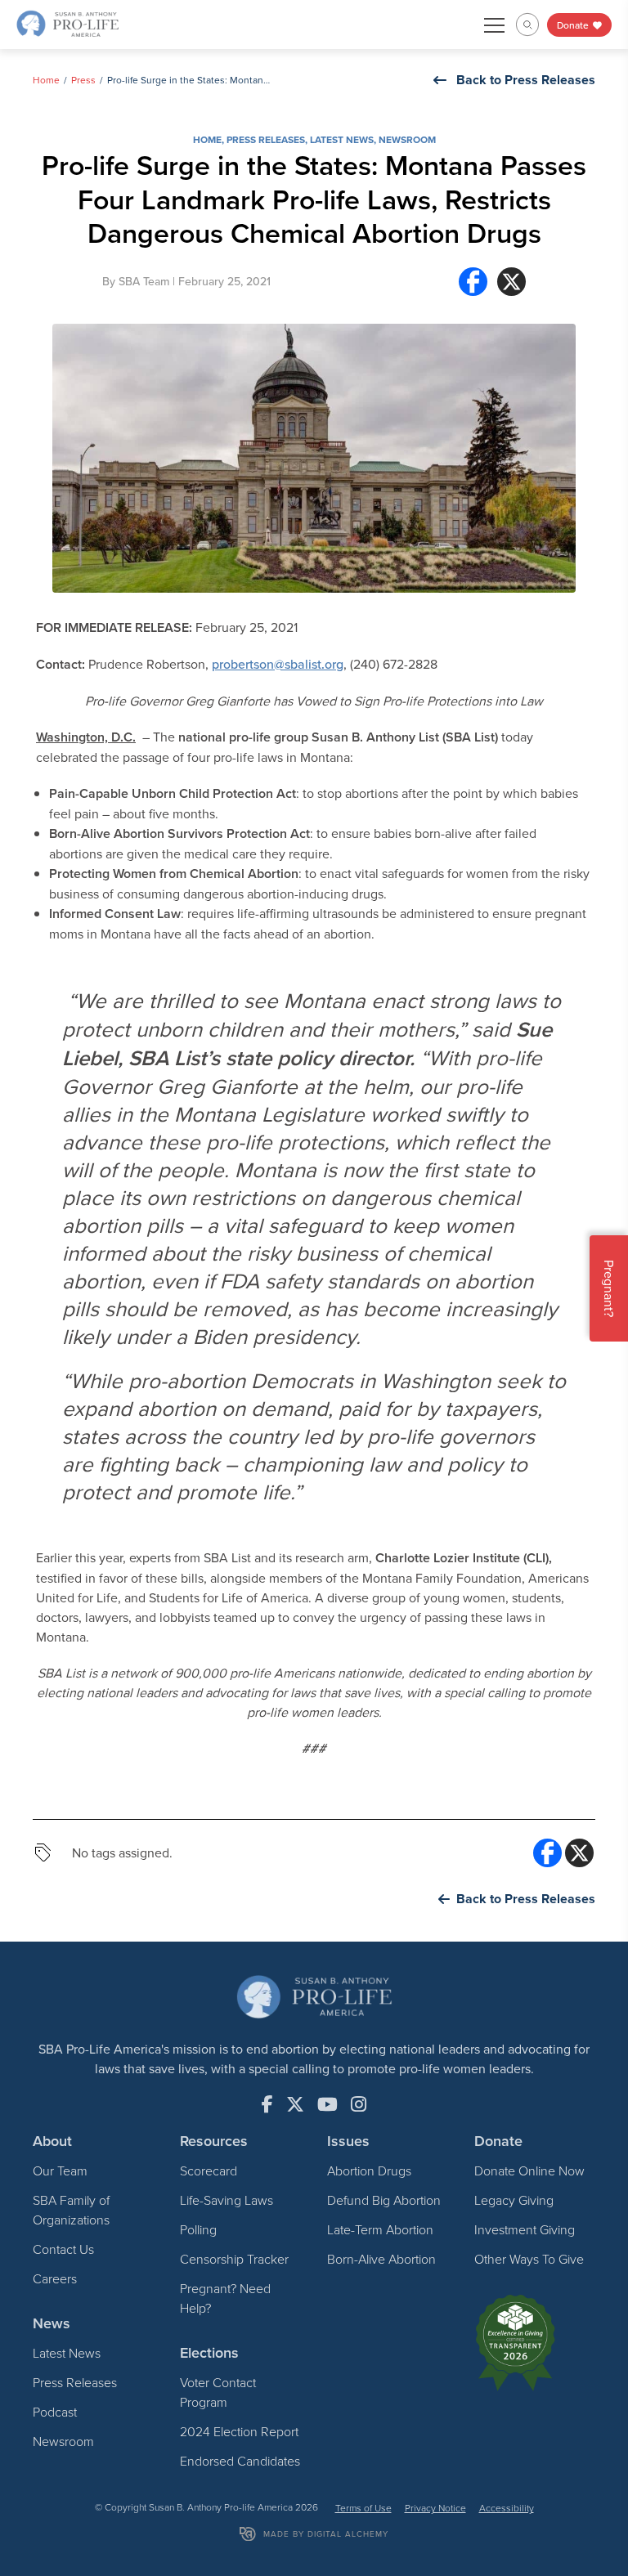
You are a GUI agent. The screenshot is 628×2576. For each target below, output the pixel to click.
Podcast (55, 2412)
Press (83, 80)
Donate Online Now (529, 2171)
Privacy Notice (435, 2508)
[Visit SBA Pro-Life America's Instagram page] (359, 2104)
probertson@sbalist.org (278, 664)
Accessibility (507, 2508)
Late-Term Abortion (380, 2229)
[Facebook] (473, 282)
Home (46, 80)
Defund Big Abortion (384, 2200)
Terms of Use (363, 2508)
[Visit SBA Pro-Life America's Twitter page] (295, 2104)
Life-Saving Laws (227, 2200)
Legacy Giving (514, 2200)
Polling (198, 2229)
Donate (574, 25)
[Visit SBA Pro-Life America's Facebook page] (267, 2104)
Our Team (60, 2171)
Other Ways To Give (529, 2259)
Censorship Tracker (234, 2259)
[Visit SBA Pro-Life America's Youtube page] (327, 2104)
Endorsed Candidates (240, 2461)
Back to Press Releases (526, 80)
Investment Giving (525, 2229)
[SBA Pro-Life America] (67, 23)
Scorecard (209, 2171)
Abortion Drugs (369, 2171)
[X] (511, 282)
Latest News (342, 139)
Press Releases (266, 139)
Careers (55, 2278)
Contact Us (63, 2249)
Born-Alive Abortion (381, 2259)
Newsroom (407, 139)
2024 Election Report (239, 2431)
